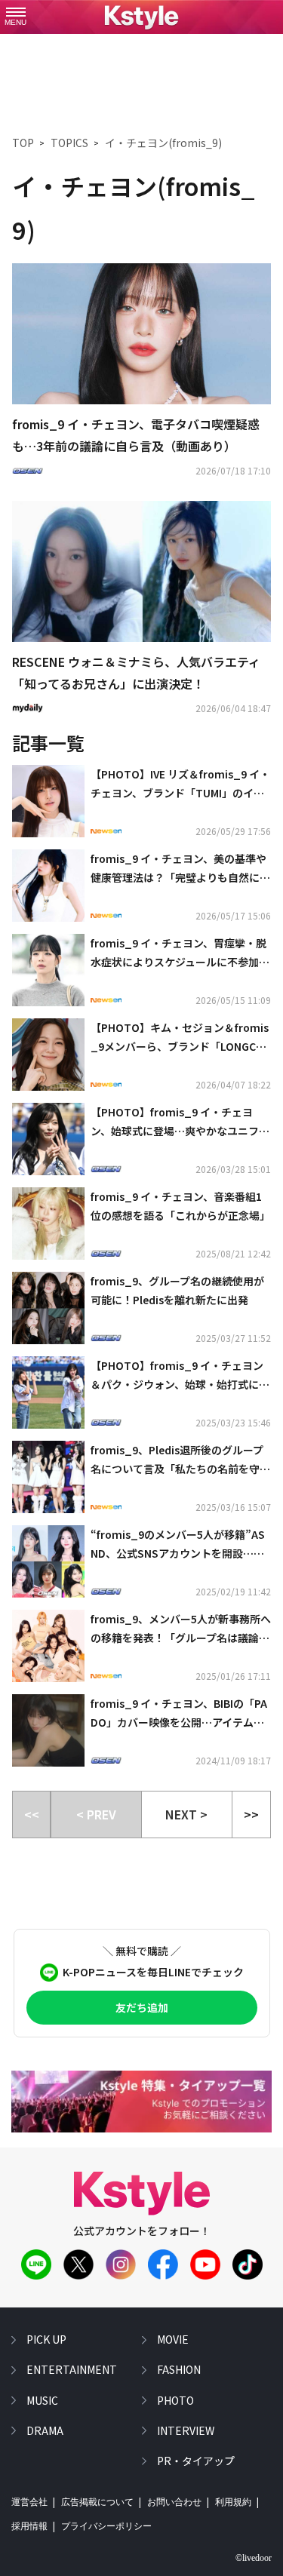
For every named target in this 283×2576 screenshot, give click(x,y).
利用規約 (233, 2502)
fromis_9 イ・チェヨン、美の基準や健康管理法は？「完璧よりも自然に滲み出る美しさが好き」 (180, 869)
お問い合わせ (174, 2502)
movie (173, 2339)
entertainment (72, 2369)
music (42, 2400)
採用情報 (29, 2526)
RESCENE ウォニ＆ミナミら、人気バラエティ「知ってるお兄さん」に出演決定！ (136, 672)
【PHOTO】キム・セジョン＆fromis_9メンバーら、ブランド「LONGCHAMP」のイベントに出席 (180, 1038)
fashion (179, 2369)
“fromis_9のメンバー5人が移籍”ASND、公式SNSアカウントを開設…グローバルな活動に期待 (178, 1545)
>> (251, 1814)
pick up (46, 2339)
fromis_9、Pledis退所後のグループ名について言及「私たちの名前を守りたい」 (180, 1460)
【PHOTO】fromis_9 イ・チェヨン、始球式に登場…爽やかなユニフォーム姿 (180, 1122)
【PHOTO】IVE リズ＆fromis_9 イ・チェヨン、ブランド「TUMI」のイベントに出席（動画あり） (180, 784)
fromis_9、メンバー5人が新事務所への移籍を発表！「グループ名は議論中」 (181, 1629)
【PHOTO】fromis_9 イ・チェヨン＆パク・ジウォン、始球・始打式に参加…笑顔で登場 (180, 1376)
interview (186, 2430)
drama (45, 2430)
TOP (23, 143)
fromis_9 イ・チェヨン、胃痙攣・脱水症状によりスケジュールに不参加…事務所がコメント (180, 953)
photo (175, 2400)
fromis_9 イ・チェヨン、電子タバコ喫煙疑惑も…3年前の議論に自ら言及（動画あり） (136, 435)
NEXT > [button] (186, 1814)
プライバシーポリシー (106, 2526)
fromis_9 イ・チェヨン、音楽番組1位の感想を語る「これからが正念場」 (180, 1206)
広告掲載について (97, 2502)
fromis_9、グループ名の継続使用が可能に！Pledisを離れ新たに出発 (177, 1290)
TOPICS (69, 143)
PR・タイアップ (196, 2461)
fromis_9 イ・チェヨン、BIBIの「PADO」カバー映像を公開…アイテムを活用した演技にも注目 (179, 1714)
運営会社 (29, 2502)
